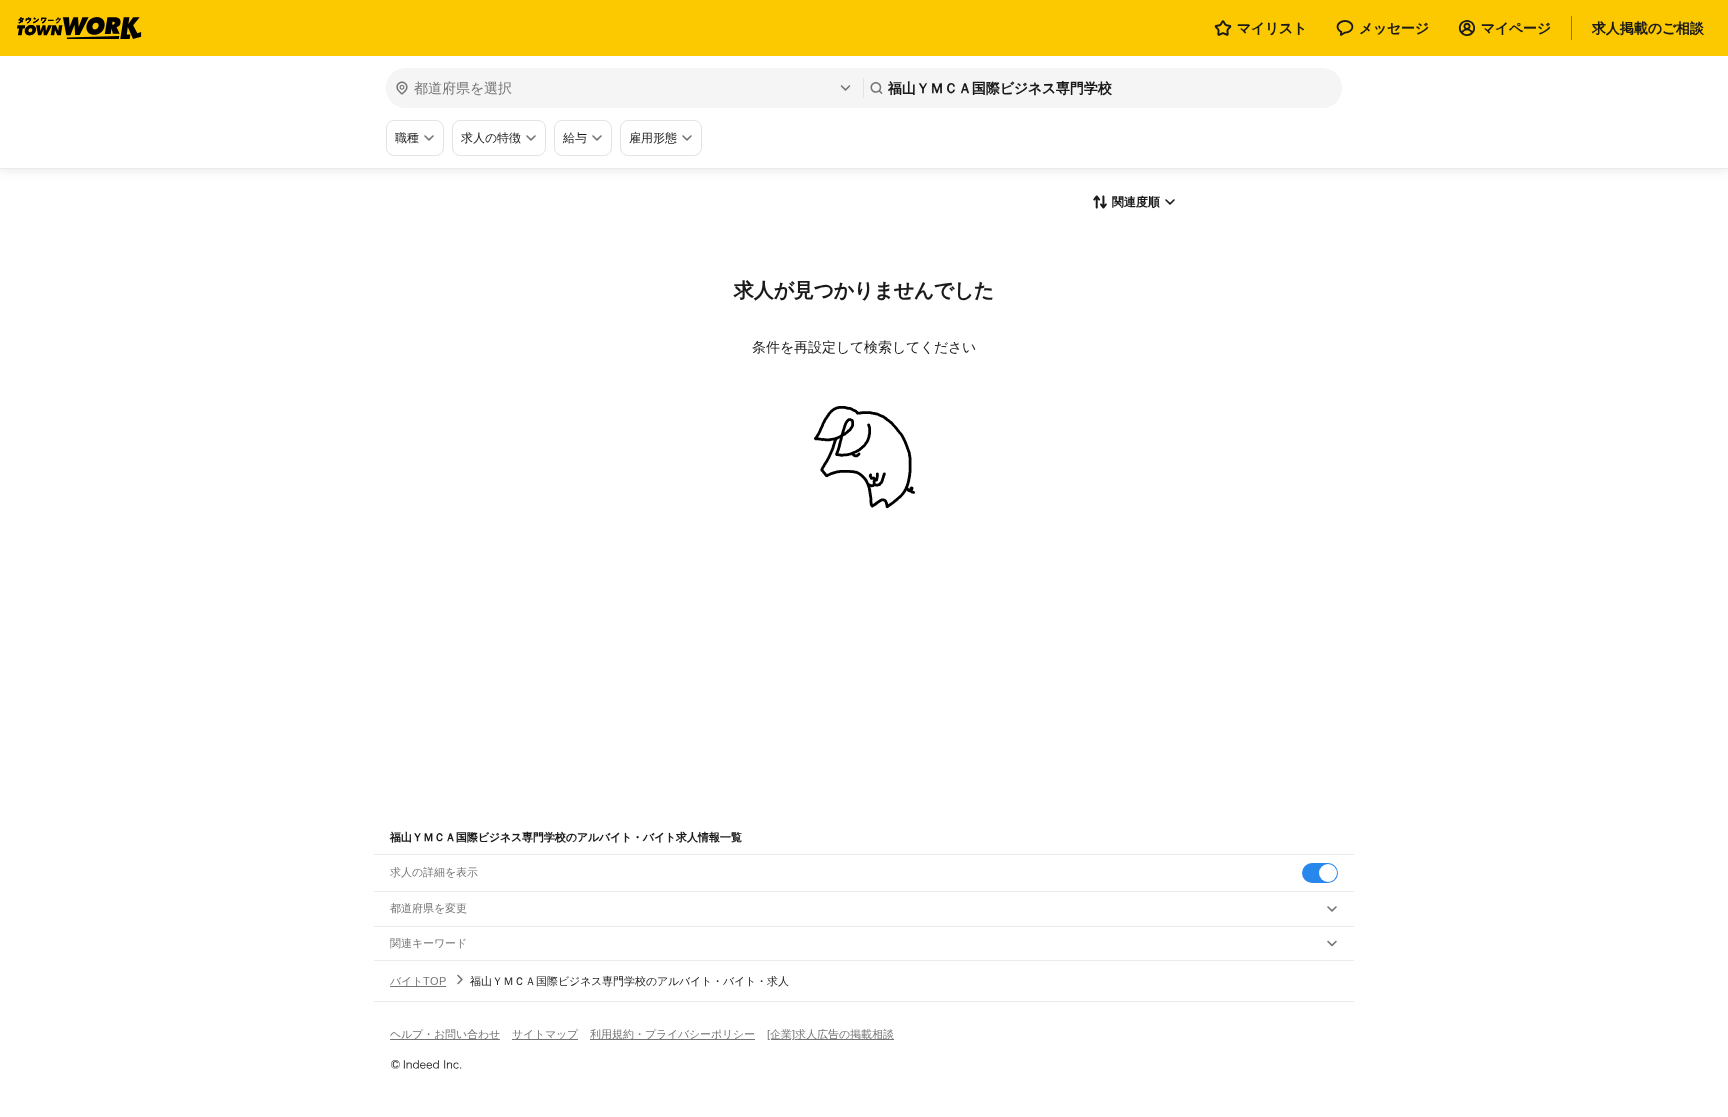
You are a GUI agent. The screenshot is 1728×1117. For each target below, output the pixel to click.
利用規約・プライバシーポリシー (672, 1034)
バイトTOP (418, 981)
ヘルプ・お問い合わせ (445, 1034)
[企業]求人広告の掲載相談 (830, 1034)
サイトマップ (545, 1034)
